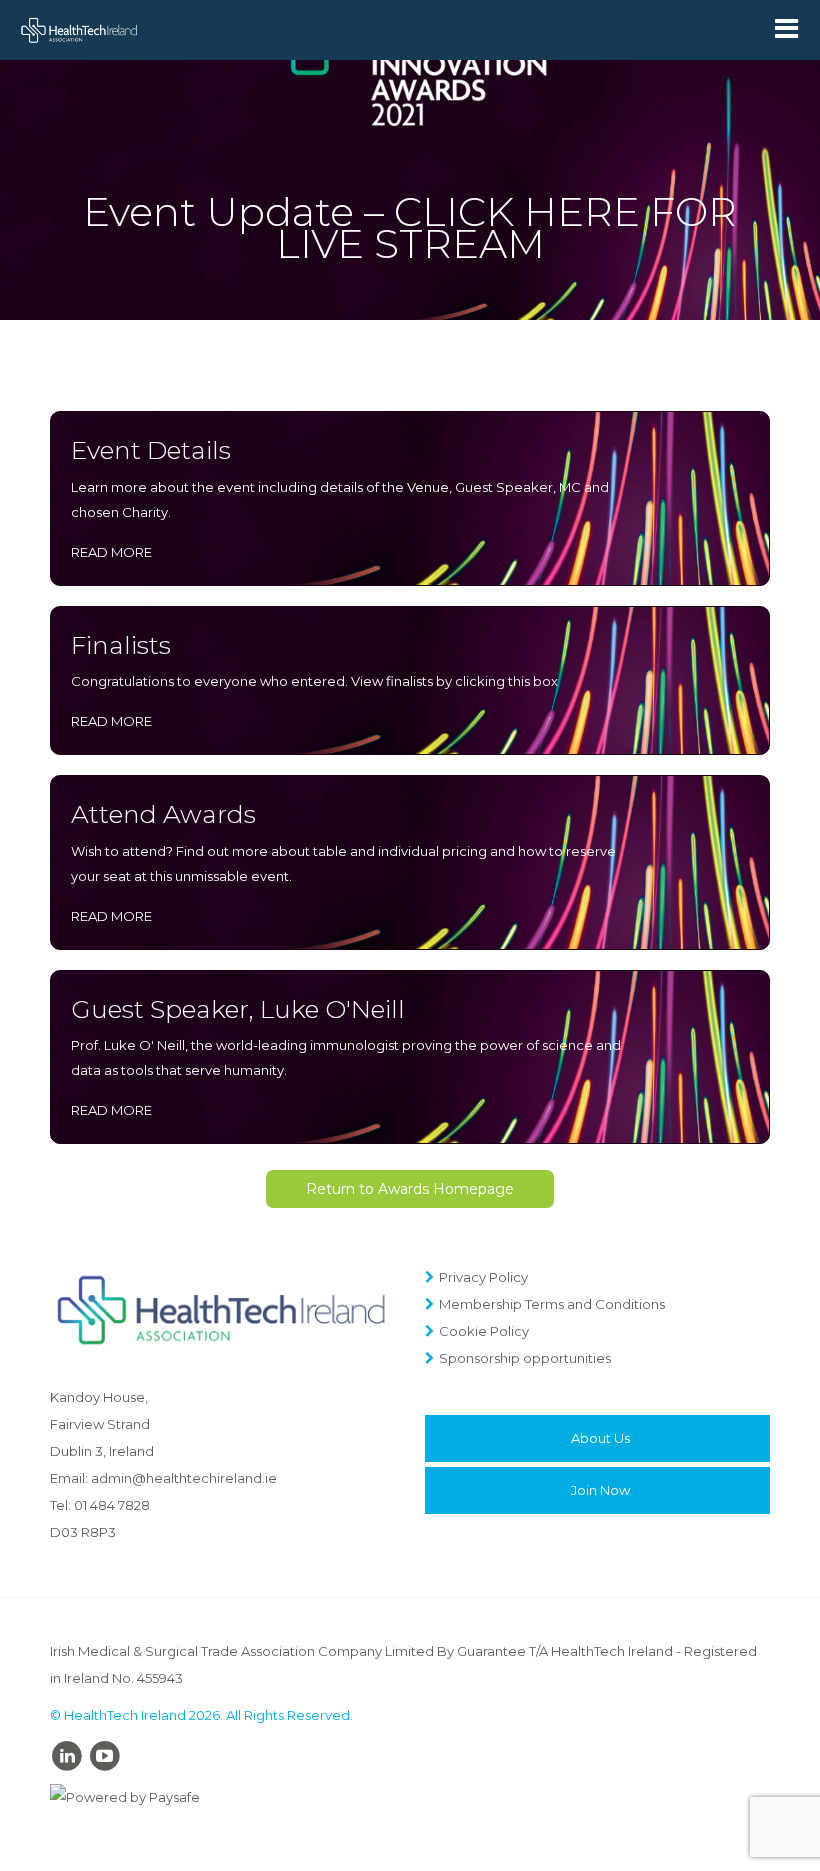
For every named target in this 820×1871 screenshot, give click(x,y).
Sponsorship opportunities (525, 1358)
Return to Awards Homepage (410, 1189)
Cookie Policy (484, 1331)
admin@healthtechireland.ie (184, 1478)
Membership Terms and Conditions (552, 1304)
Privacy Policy (483, 1277)
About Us (600, 1438)
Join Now (600, 1490)
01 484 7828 (112, 1505)
